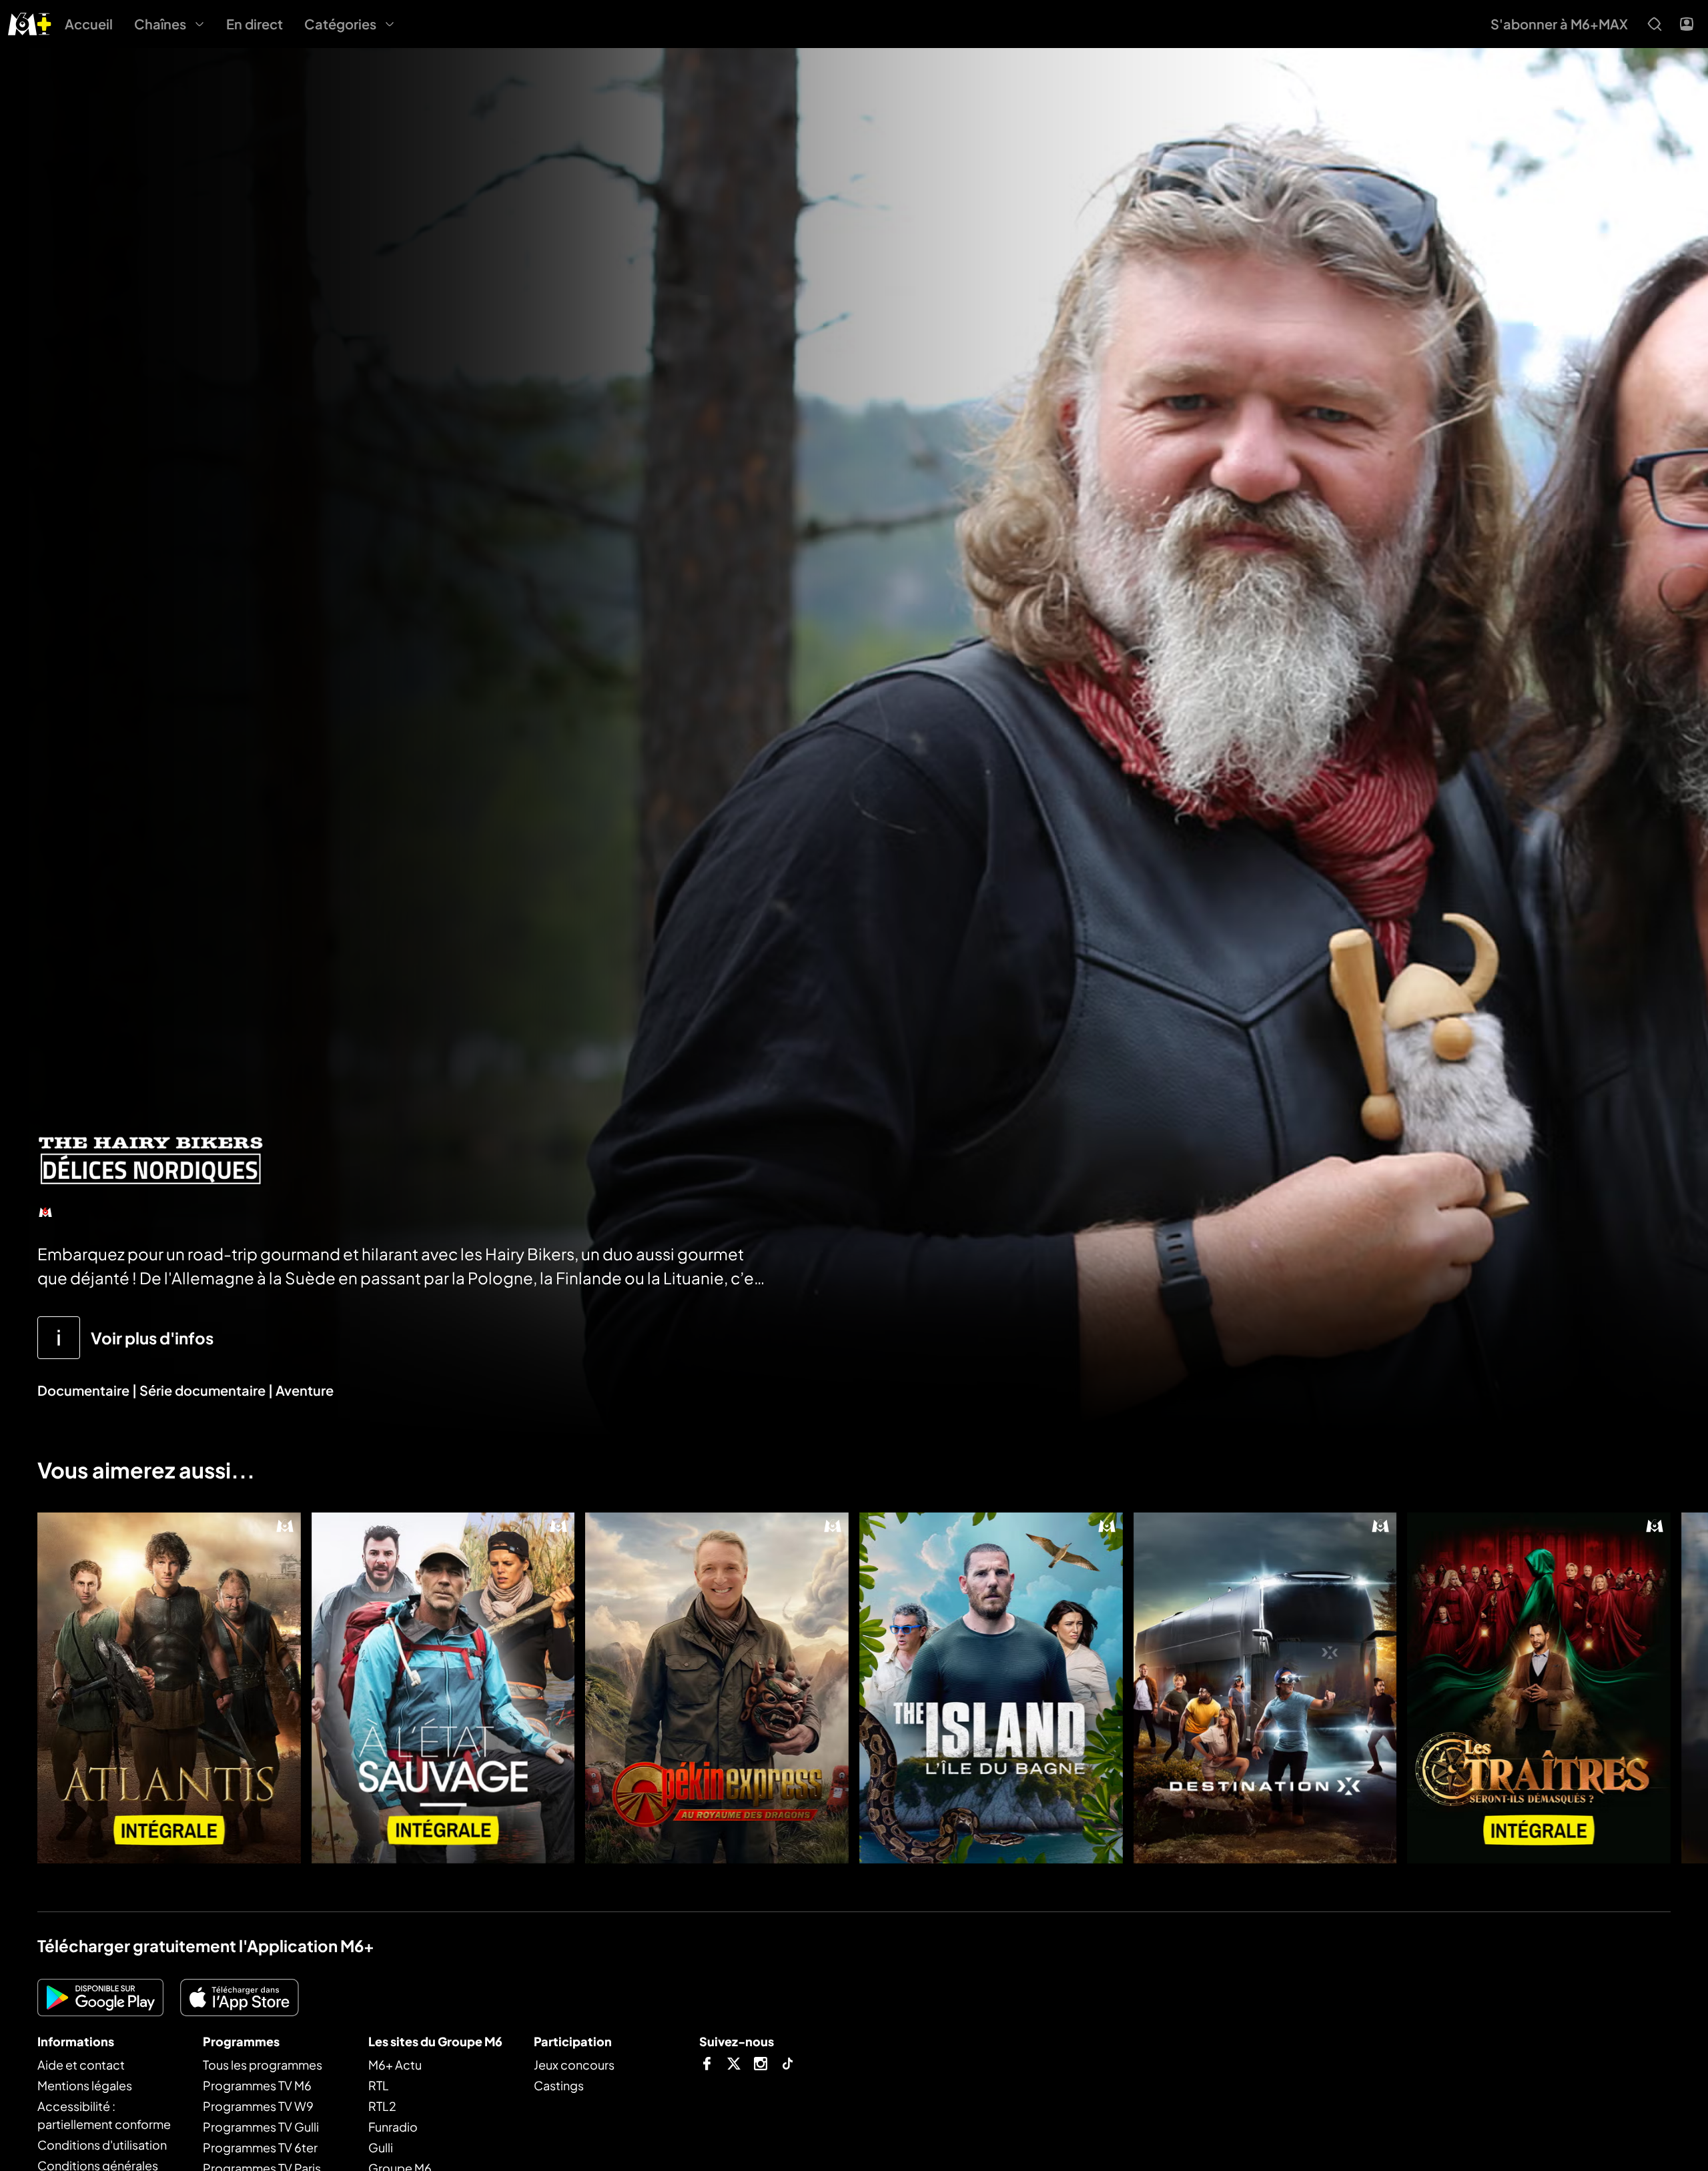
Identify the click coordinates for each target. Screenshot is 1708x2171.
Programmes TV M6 (257, 2085)
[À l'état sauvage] (443, 1688)
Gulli (381, 2147)
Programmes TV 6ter (260, 2147)
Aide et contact (81, 2065)
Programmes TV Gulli (261, 2127)
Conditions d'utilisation (102, 2145)
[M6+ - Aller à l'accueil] (30, 22)
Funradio (393, 2127)
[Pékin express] (717, 1688)
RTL (379, 2085)
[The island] (991, 1688)
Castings (559, 2085)
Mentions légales (85, 2085)
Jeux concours (574, 2065)
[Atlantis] (169, 1688)
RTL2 (382, 2106)
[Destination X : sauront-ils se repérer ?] (1265, 1688)
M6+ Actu (395, 2065)
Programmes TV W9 (258, 2106)
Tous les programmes (263, 2065)
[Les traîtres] (1539, 1688)
